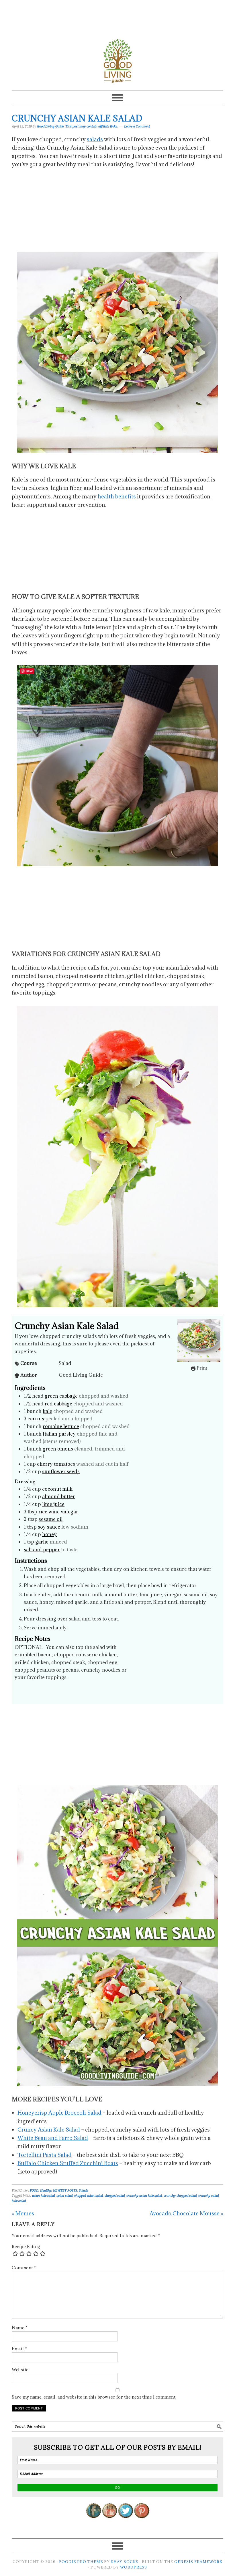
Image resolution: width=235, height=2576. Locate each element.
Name (20, 2328)
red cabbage (58, 1404)
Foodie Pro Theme (81, 2562)
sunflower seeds (61, 1471)
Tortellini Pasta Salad (45, 2155)
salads (95, 139)
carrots (36, 1419)
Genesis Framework (198, 2562)
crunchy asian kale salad (144, 2196)
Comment (24, 2268)
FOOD (34, 2191)
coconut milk (57, 1489)
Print (201, 1368)
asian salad (64, 2196)
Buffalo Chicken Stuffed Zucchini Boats (68, 2163)
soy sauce (49, 1527)
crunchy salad (208, 2196)
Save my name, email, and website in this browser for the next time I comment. (94, 2397)
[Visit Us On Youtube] (109, 2522)
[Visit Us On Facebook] (93, 2522)
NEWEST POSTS (65, 2191)
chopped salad (115, 2196)
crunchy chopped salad (180, 2196)
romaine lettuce (61, 1426)
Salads (83, 2191)
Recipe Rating (26, 2247)
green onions (58, 1449)
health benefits (117, 496)
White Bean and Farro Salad (53, 2138)
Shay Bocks (125, 2562)
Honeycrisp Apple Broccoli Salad (59, 2113)
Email (19, 2349)
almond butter (59, 1496)
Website (20, 2370)
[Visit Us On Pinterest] (142, 2522)
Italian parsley (59, 1434)
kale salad (19, 2201)
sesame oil (51, 1519)
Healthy (46, 2191)
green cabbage (61, 1396)
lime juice (53, 1504)
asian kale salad (43, 2196)
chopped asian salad (89, 2196)
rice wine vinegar (58, 1512)
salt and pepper (42, 1550)
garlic (42, 1542)
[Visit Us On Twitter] (126, 2522)
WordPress (134, 2567)
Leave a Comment (137, 126)
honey (49, 1534)
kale (47, 1411)
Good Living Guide (117, 61)
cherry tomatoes (56, 1464)
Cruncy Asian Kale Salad (49, 2130)
